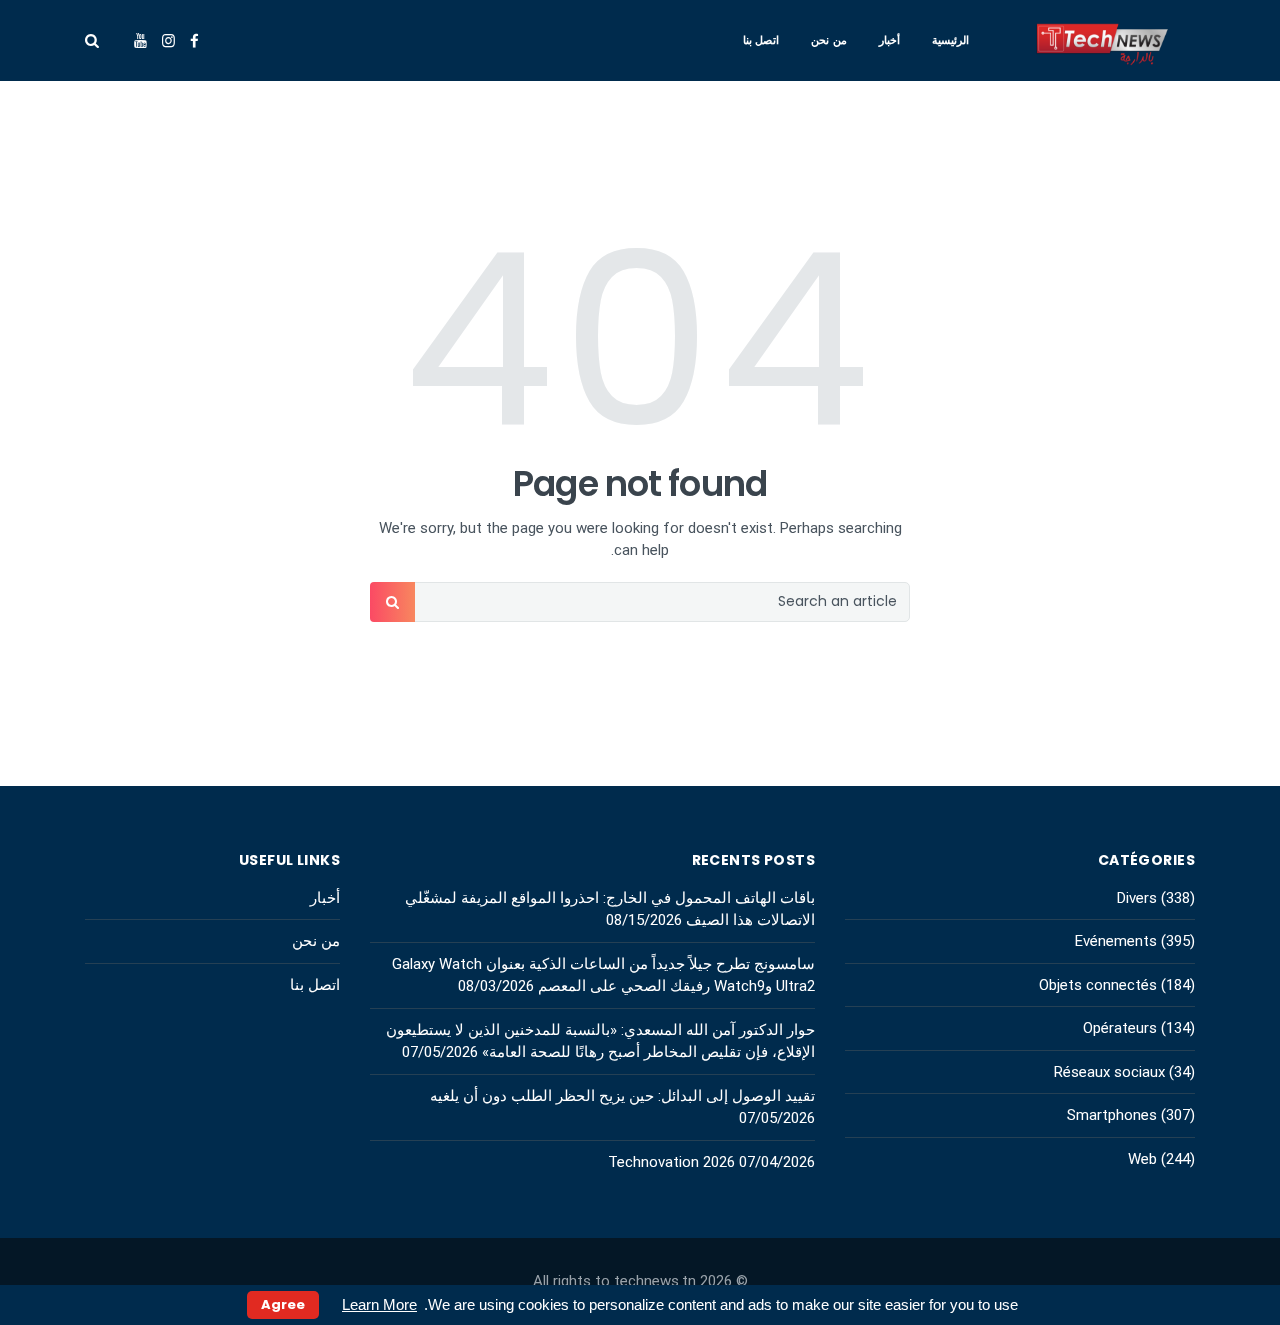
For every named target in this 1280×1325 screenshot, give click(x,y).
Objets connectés (1098, 985)
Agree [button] (283, 1304)
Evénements (1116, 941)
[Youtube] (140, 41)
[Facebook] (194, 41)
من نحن (829, 40)
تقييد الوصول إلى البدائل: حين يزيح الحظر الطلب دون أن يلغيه (622, 1096)
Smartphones (1112, 1115)
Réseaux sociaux (1109, 1072)
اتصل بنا (761, 40)
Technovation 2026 (671, 1162)
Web (1142, 1159)
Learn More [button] (379, 1304)
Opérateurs (1120, 1028)
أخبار (889, 40)
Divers (1137, 898)
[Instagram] (168, 41)
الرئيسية (950, 40)
